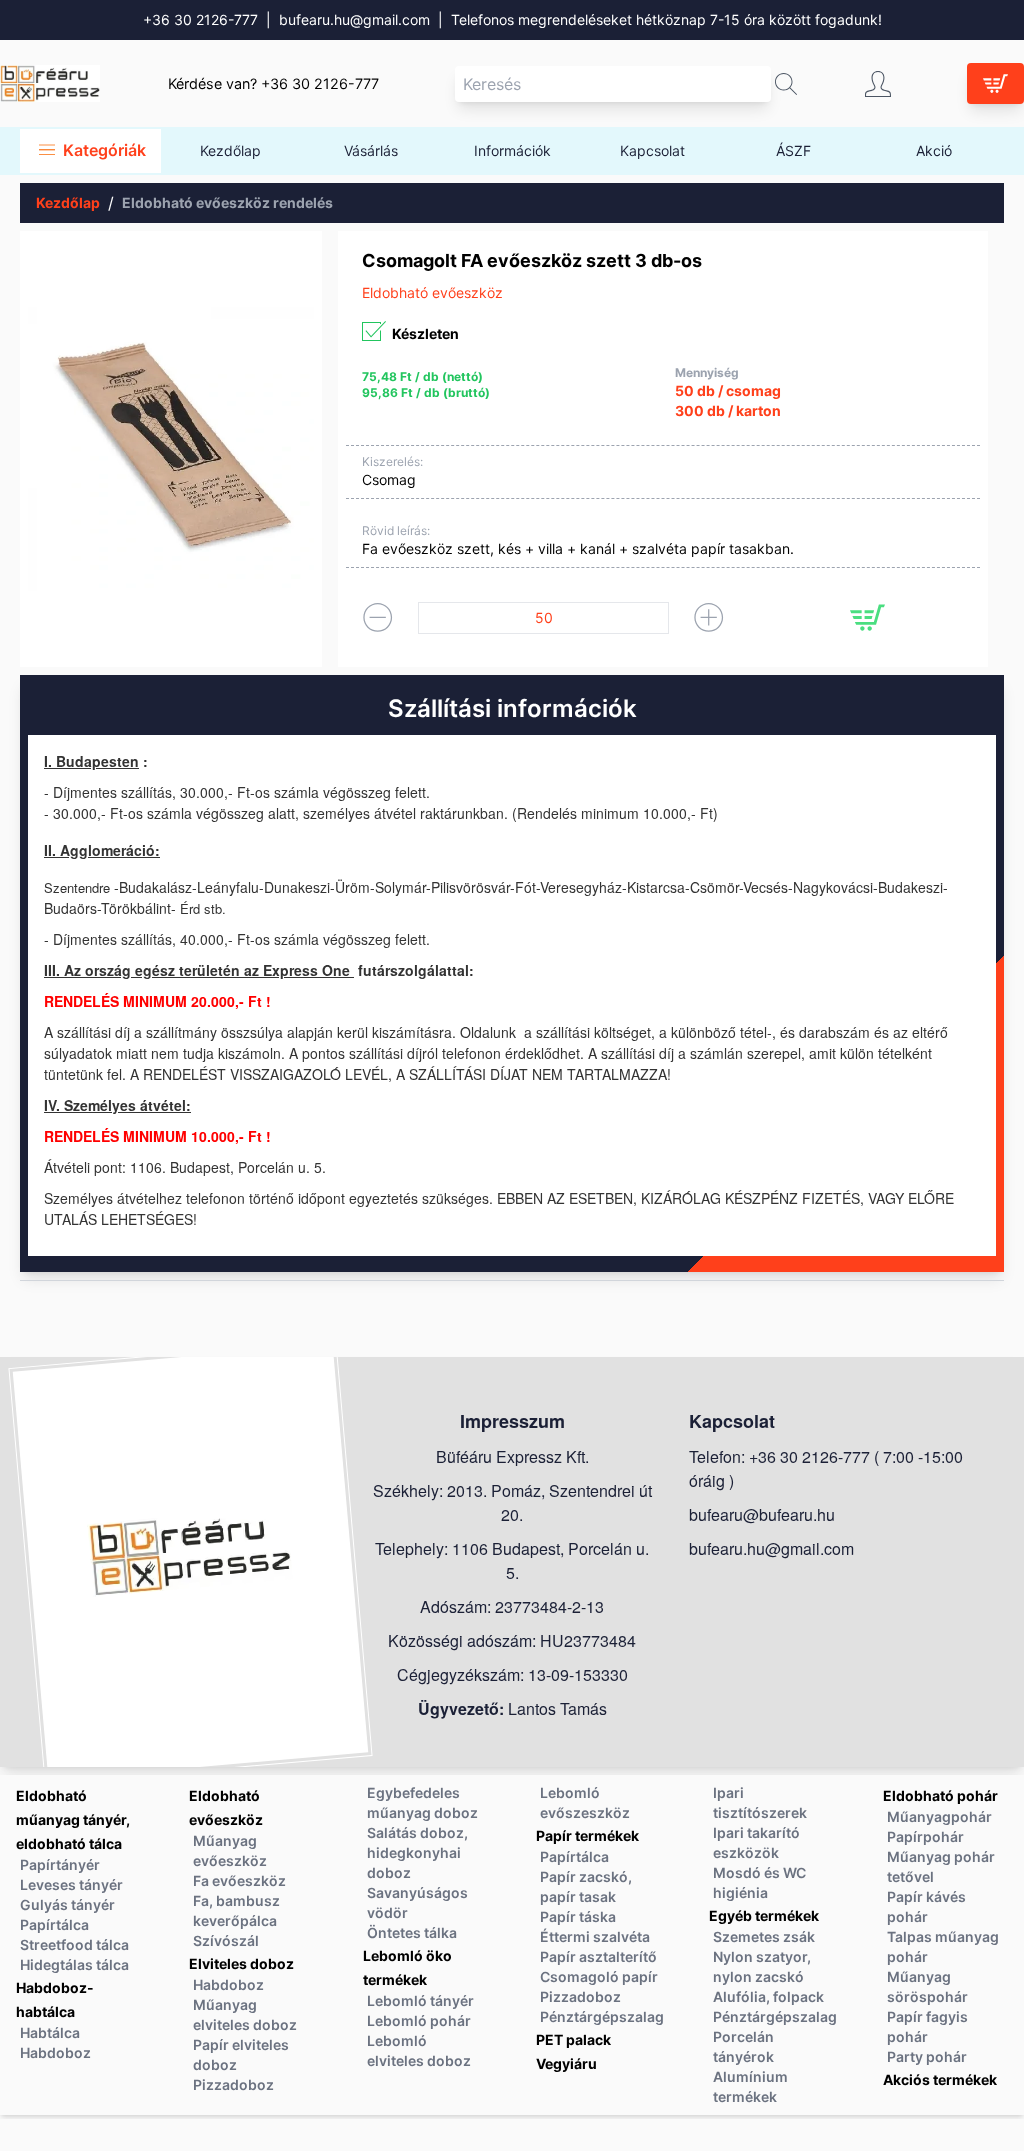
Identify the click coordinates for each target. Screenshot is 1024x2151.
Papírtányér (60, 1864)
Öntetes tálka (412, 1932)
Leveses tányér (71, 1884)
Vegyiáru (566, 2063)
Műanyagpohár (939, 1816)
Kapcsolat (652, 150)
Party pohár (927, 2056)
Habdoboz (55, 2052)
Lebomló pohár (419, 2020)
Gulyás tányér (67, 1904)
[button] (786, 84)
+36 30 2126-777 (200, 19)
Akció (934, 150)
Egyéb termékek (764, 1915)
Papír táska (578, 1916)
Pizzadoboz (233, 2084)
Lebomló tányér (420, 2000)
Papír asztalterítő (598, 1956)
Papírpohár (925, 1836)
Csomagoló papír (599, 1976)
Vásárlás (371, 150)
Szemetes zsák (764, 1936)
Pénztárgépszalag (602, 2016)
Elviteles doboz (241, 1963)
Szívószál (226, 1940)
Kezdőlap (230, 150)
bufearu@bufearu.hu (762, 1514)
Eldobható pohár (940, 1795)
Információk (512, 150)
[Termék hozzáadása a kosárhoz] (867, 617)
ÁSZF (793, 150)
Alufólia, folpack (768, 1996)
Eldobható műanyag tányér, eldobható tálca (73, 1819)
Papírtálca (54, 1924)
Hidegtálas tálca (74, 1964)
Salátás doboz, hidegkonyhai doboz (417, 1852)
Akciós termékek (940, 2079)
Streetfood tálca (74, 1944)
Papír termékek (587, 1835)
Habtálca (50, 2032)
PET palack (573, 2039)
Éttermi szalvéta (595, 1936)
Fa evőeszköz (239, 1880)
